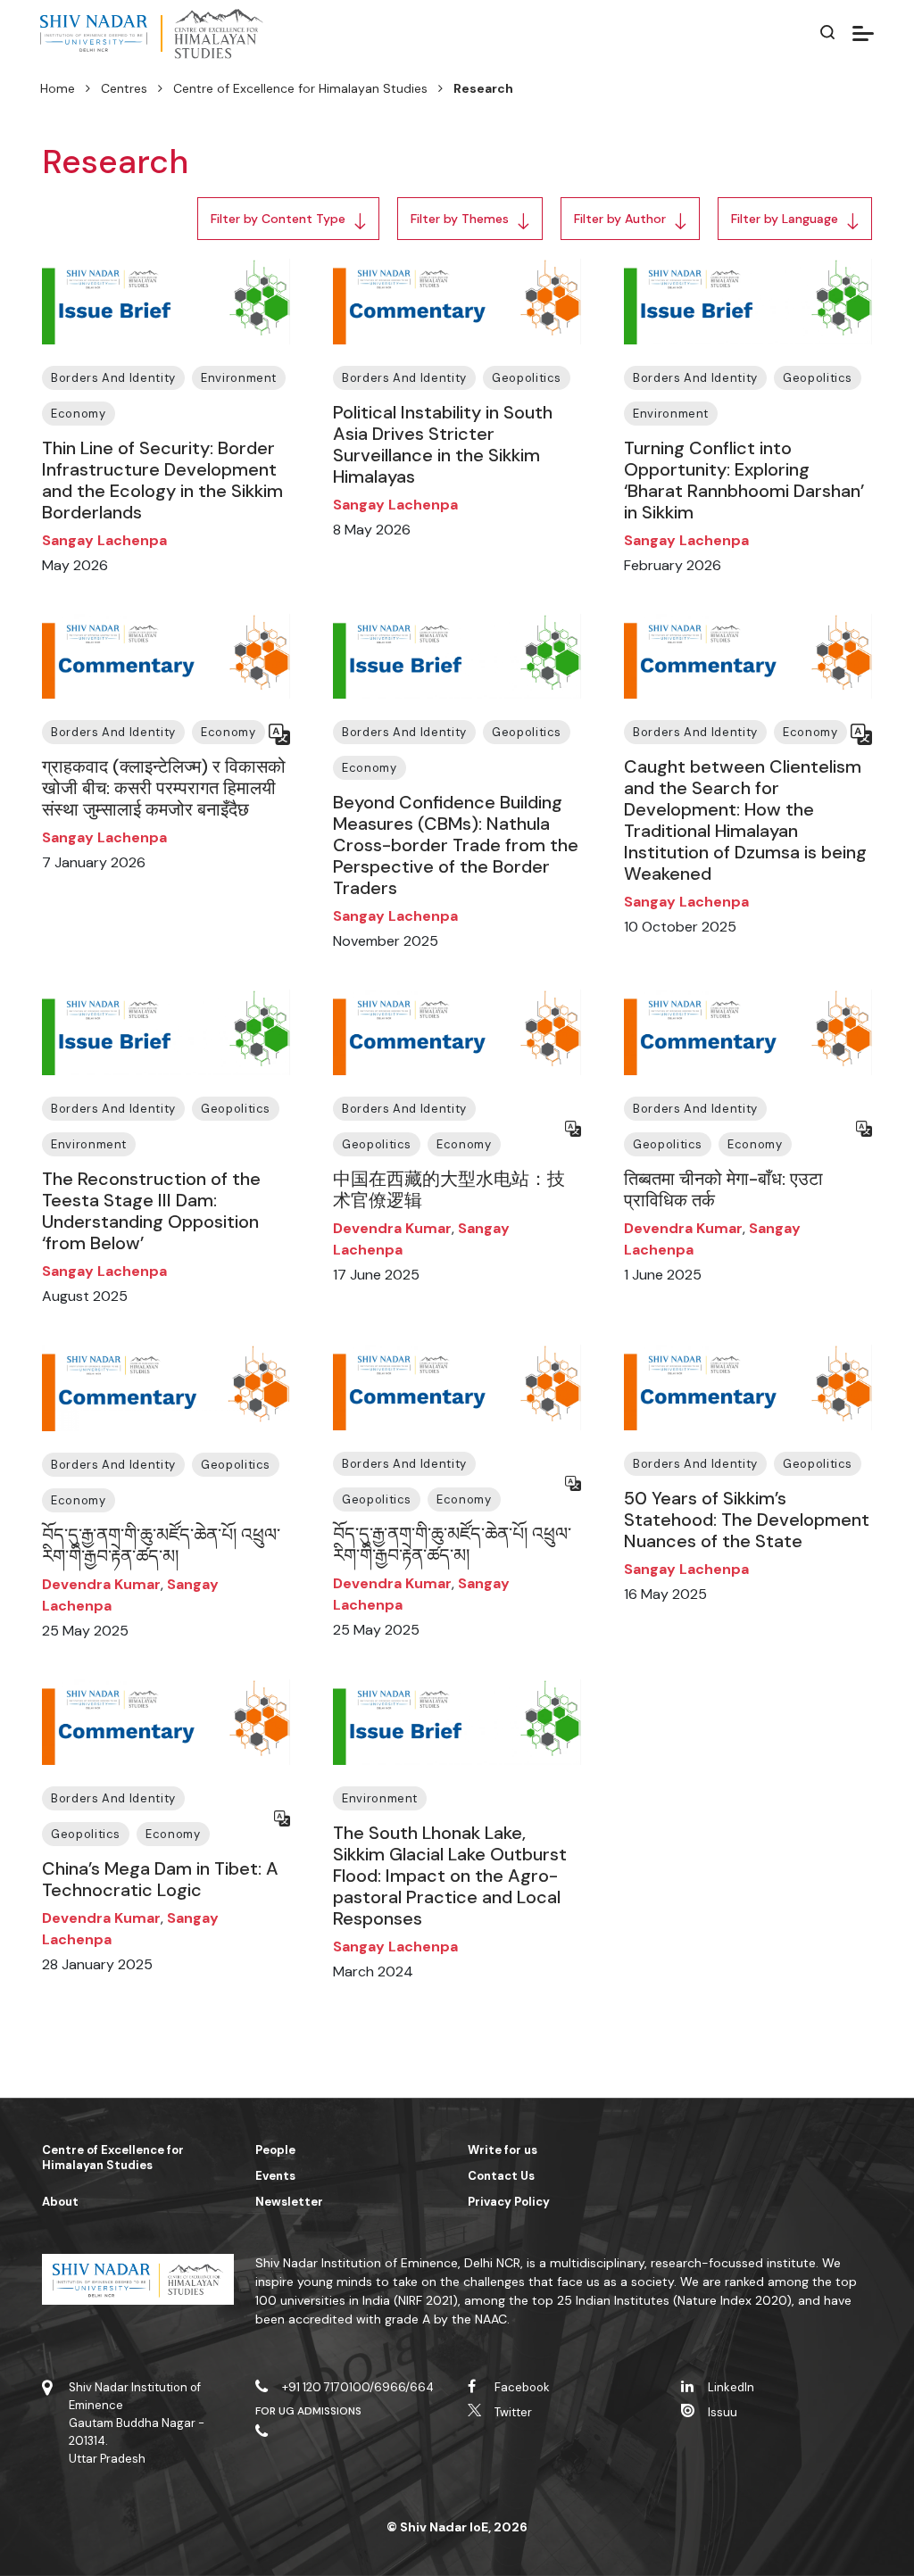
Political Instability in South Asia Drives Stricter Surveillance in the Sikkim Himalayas (443, 444)
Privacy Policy (509, 2202)
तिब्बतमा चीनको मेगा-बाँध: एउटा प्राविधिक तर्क (723, 1189)
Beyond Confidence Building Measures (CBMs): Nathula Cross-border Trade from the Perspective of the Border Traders (456, 845)
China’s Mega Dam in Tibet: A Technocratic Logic (160, 1879)
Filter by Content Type (278, 219)
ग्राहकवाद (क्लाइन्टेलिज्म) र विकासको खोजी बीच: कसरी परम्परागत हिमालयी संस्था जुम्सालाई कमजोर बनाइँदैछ (164, 788)
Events (275, 2176)
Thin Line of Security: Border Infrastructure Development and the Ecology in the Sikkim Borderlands (162, 480)
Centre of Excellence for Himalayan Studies (300, 88)
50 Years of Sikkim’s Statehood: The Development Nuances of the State (747, 1520)
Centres (124, 88)
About (60, 2202)
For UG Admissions (309, 2411)
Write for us (503, 2150)
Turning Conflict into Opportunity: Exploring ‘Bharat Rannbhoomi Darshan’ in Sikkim (744, 480)
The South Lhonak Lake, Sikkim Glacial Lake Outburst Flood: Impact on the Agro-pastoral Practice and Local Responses (450, 1876)
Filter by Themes (460, 219)
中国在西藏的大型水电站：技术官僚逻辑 (449, 1189)
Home (58, 88)
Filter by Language (785, 219)
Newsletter (289, 2202)
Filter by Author (620, 219)
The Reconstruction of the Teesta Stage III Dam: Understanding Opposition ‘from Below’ (151, 1211)
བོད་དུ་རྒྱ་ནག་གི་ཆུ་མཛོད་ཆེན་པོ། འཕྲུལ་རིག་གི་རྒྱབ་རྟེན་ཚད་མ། (161, 1545)
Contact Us (501, 2176)
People (275, 2150)
